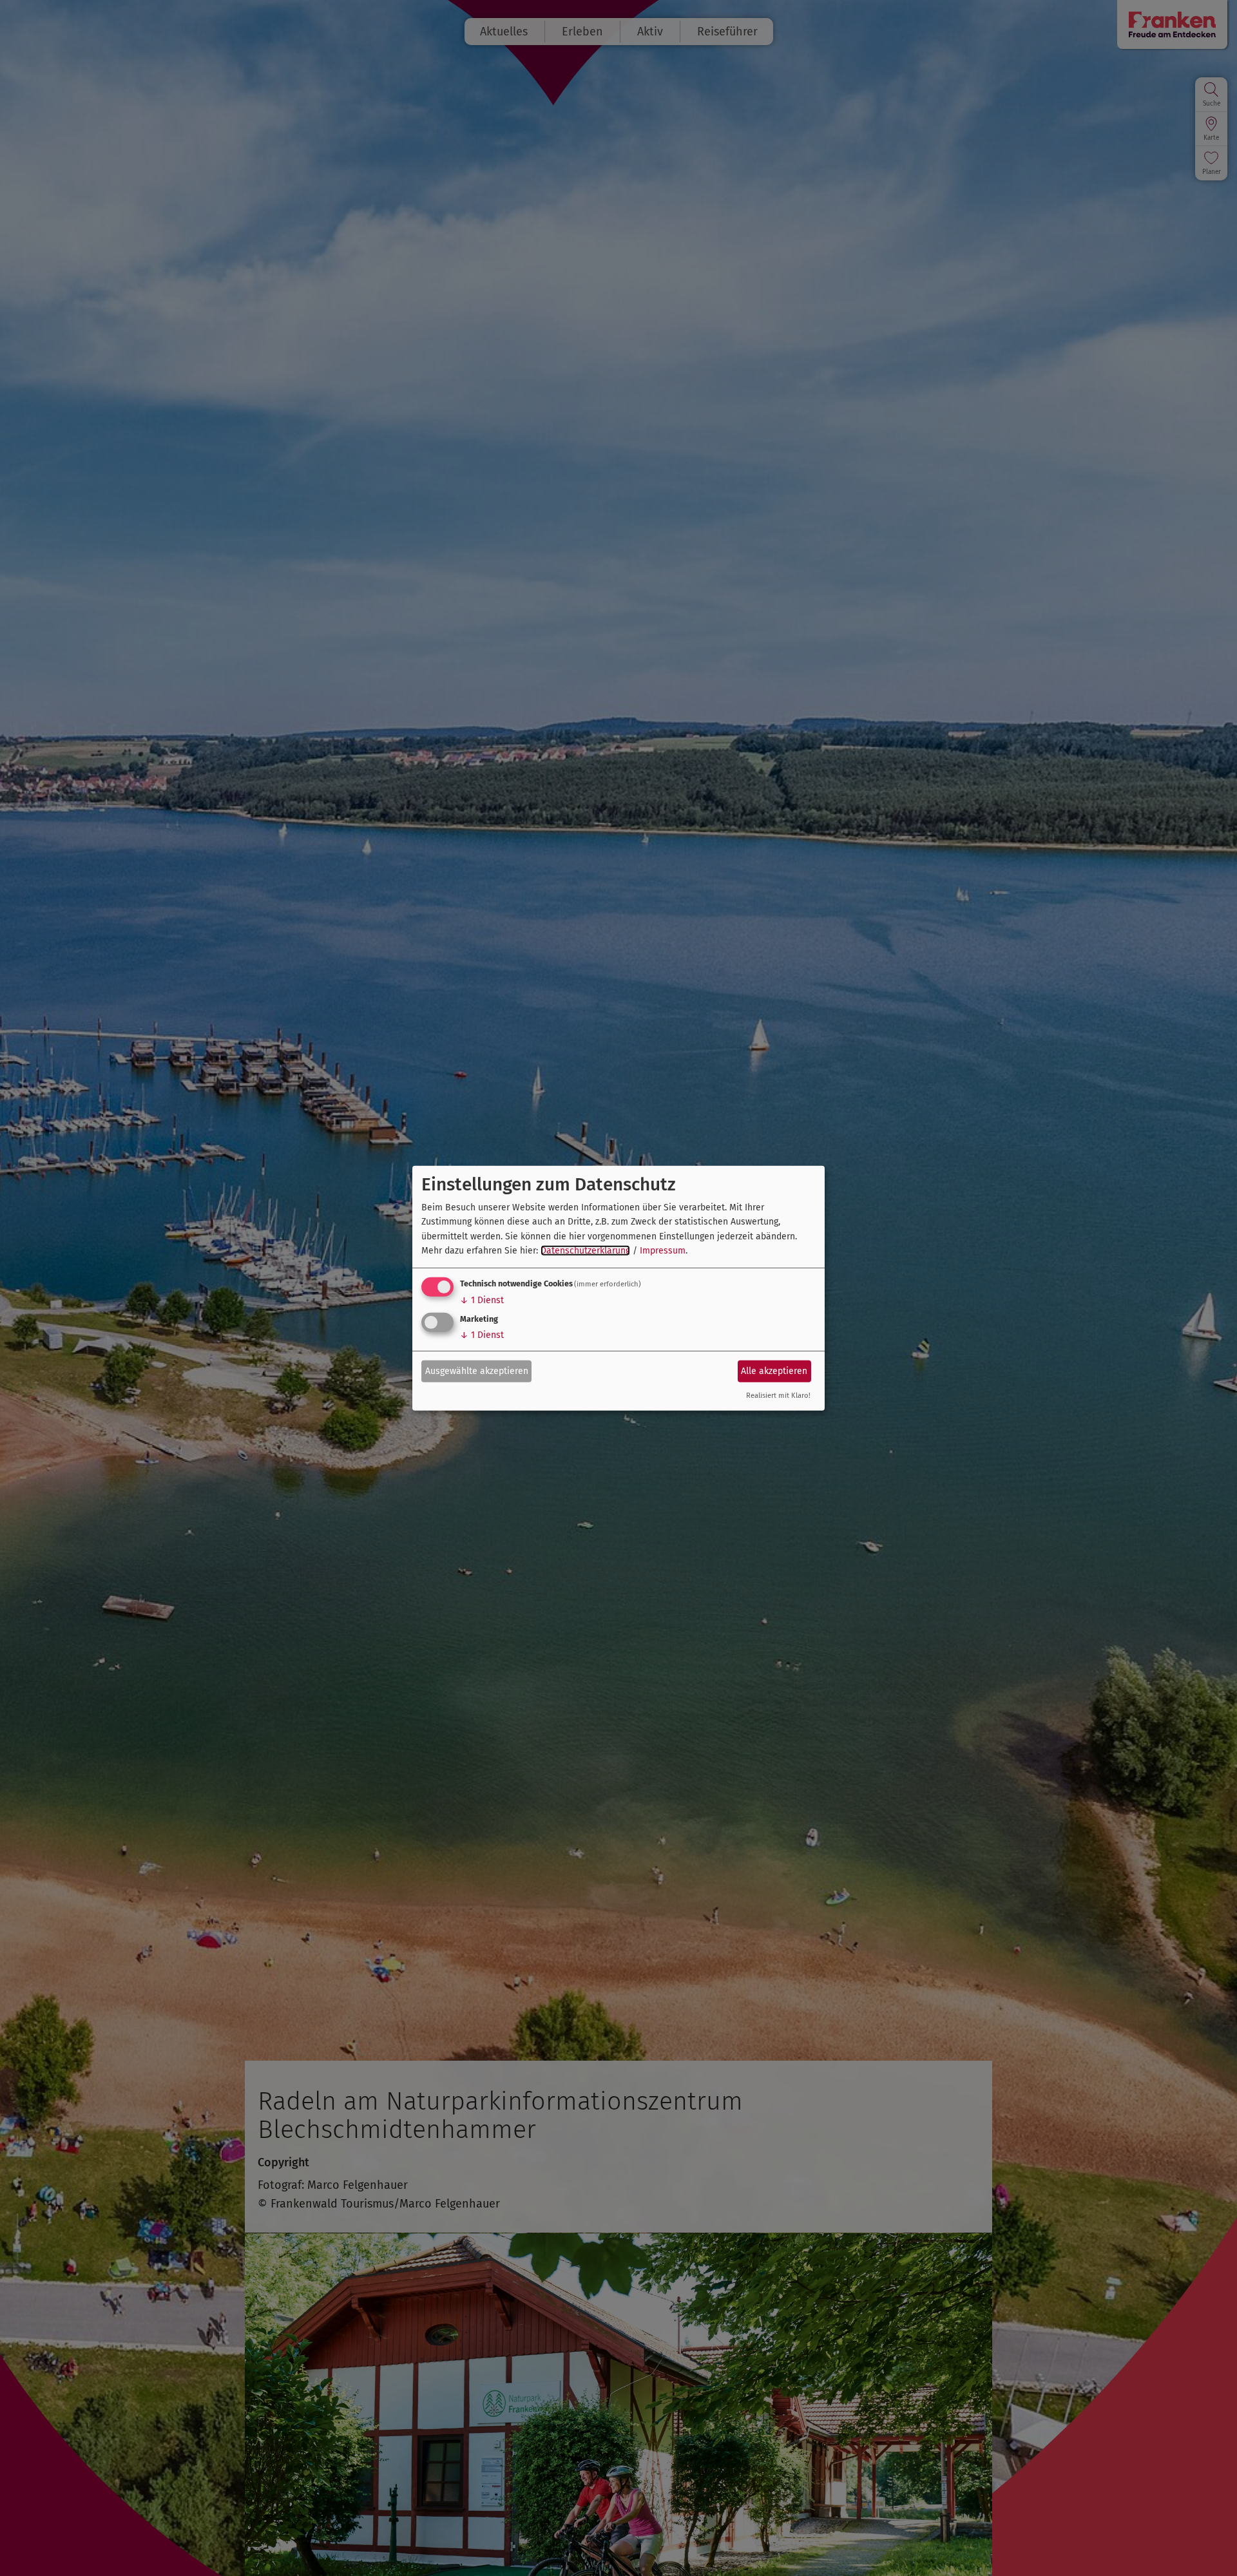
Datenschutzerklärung (585, 1251)
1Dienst (482, 1300)
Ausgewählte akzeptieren (477, 1371)
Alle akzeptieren (774, 1371)
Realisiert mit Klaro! (778, 1396)
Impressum (663, 1251)
